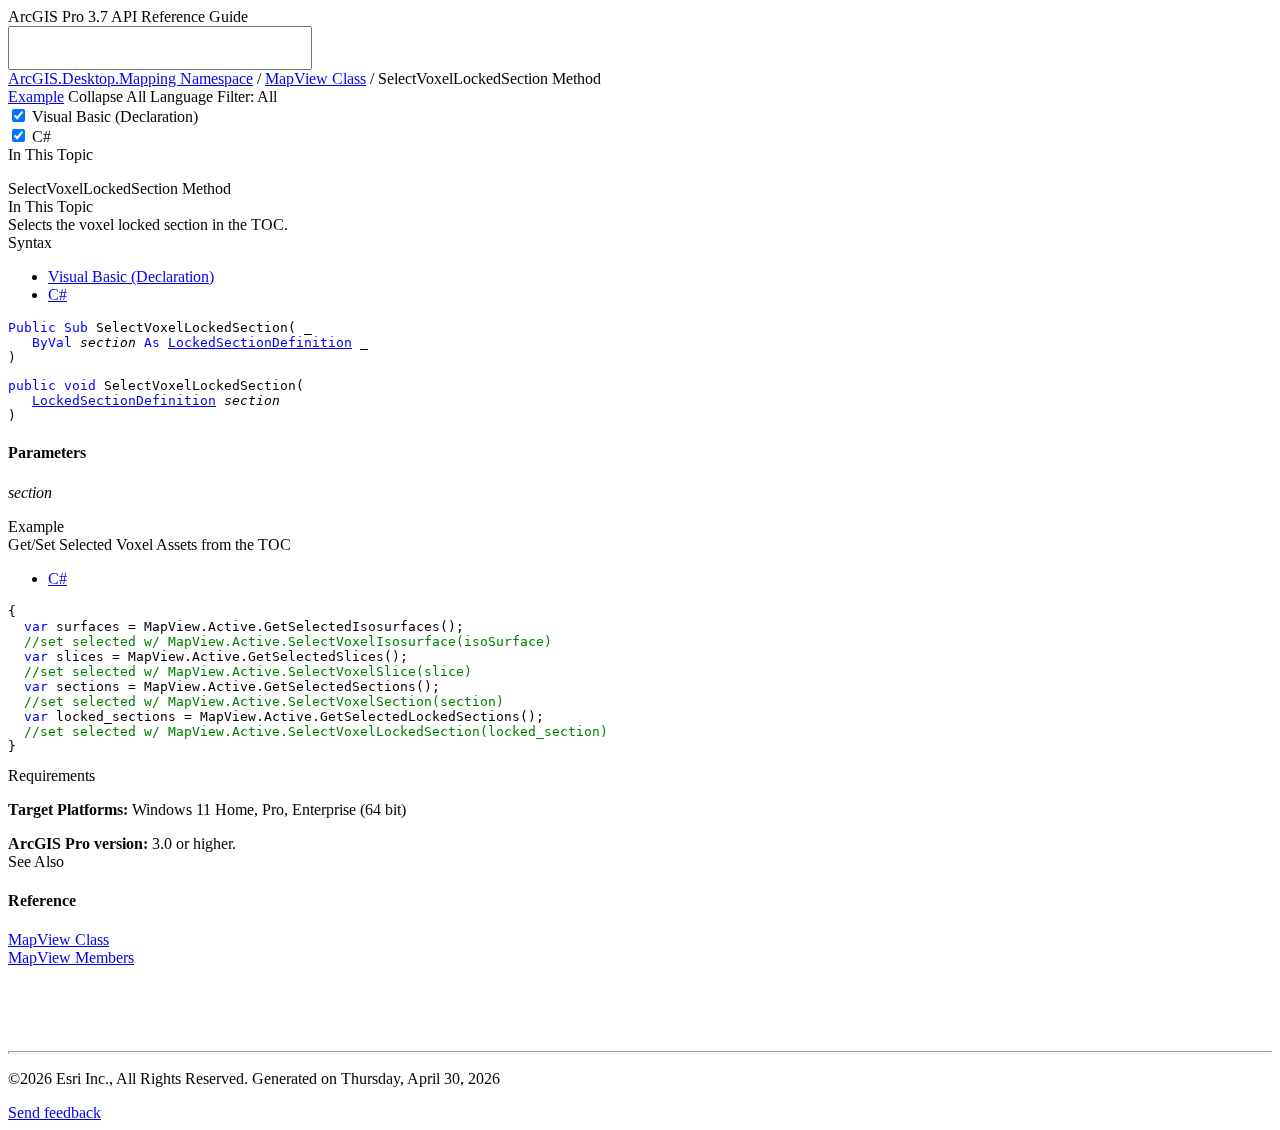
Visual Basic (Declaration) (115, 116)
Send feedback (54, 1112)
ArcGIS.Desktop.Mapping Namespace (130, 78)
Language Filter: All (213, 96)
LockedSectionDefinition (260, 342)
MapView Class (315, 78)
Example (36, 96)
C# (41, 136)
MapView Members (71, 957)
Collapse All (107, 96)
